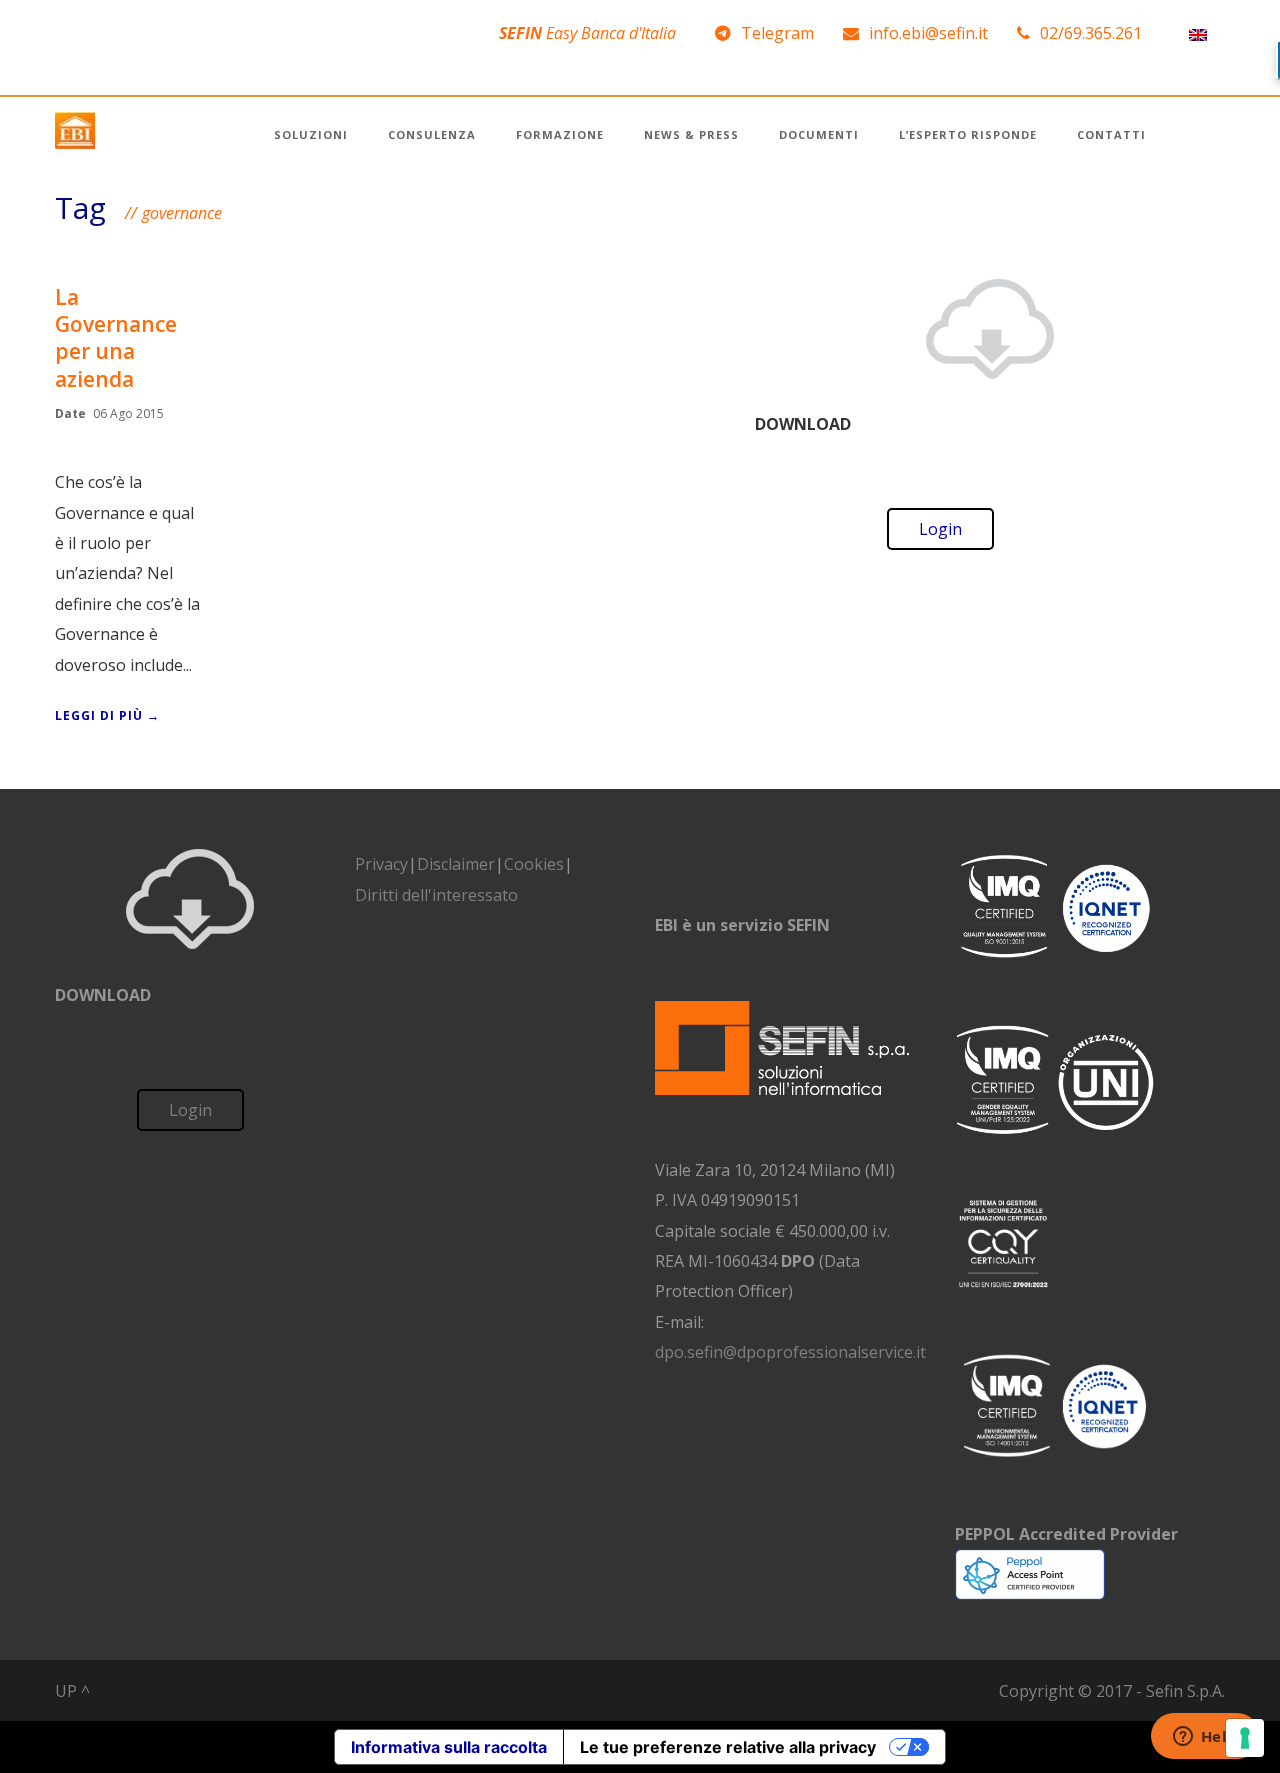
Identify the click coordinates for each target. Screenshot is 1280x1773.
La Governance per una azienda (116, 338)
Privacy (381, 864)
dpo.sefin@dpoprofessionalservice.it (790, 1352)
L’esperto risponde (968, 134)
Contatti (1111, 134)
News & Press (691, 134)
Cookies (534, 864)
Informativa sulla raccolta (449, 1747)
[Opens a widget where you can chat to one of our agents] (1205, 1738)
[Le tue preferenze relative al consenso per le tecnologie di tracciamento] (1245, 1738)
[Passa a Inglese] (1198, 33)
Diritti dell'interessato (436, 895)
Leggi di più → (107, 715)
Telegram (777, 33)
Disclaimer (456, 864)
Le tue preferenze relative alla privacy (728, 1747)
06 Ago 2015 (128, 413)
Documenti (819, 134)
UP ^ (72, 1691)
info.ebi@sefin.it (928, 33)
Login (940, 529)
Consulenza (432, 134)
